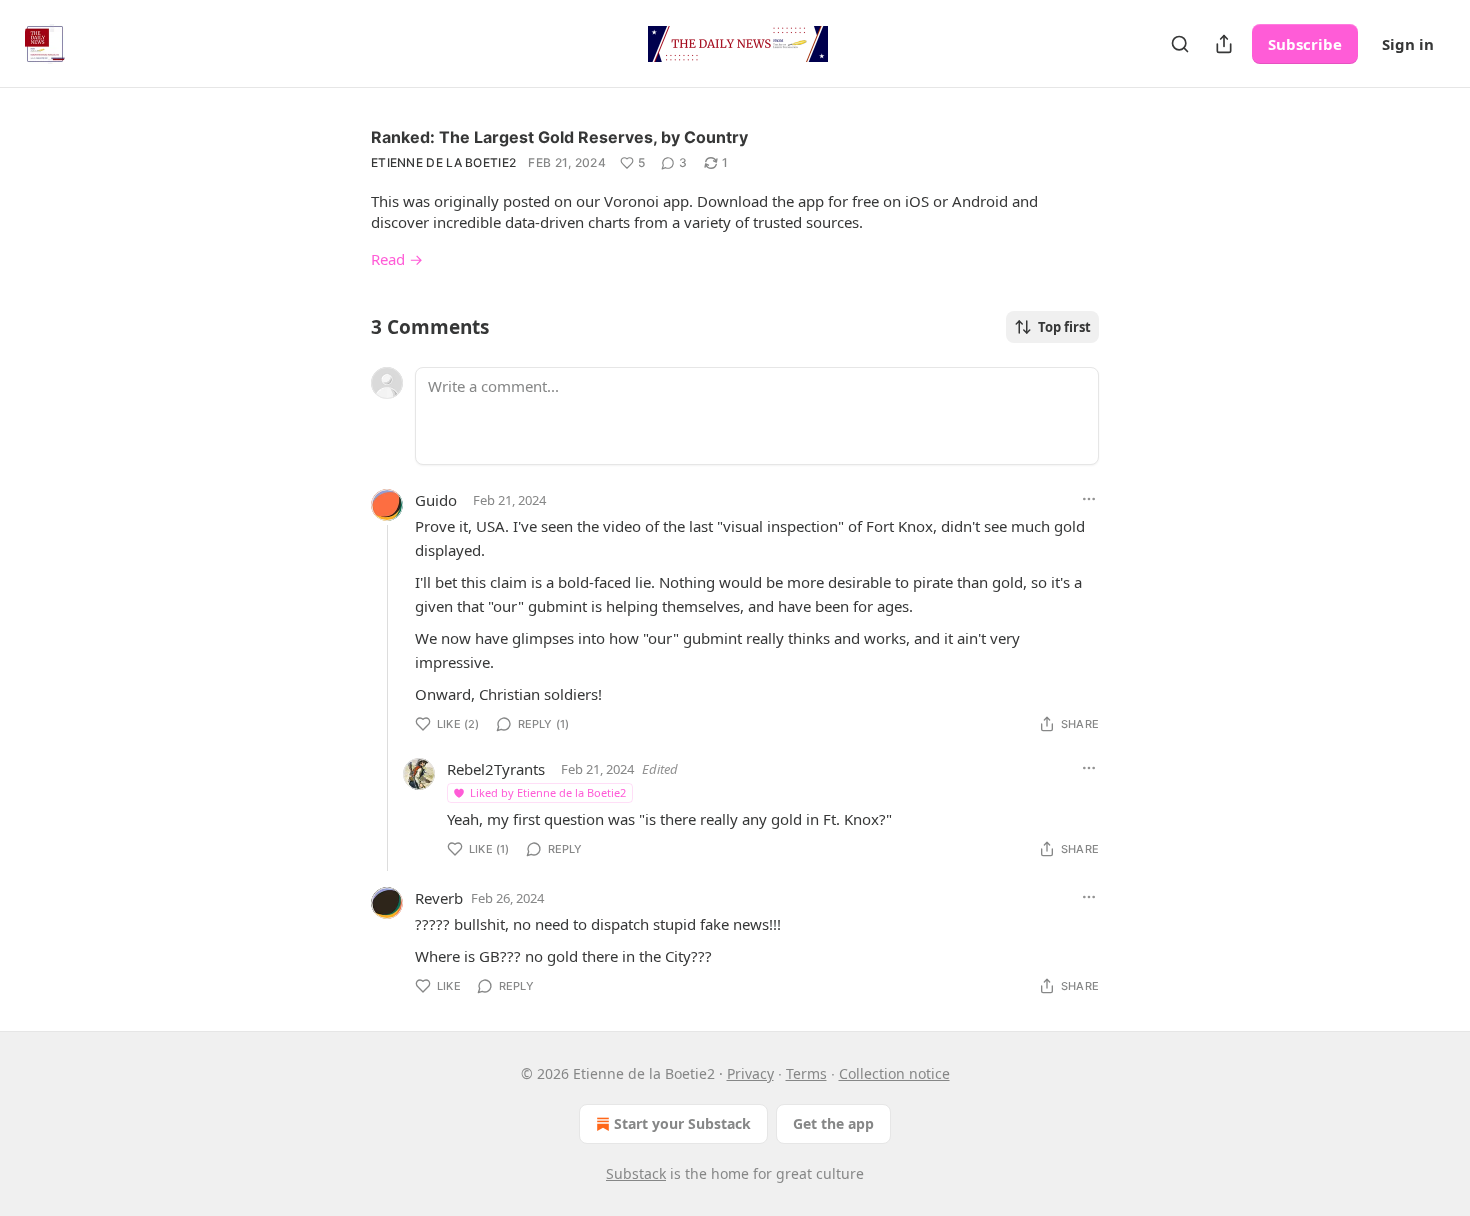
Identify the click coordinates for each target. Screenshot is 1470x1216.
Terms (806, 1073)
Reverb (439, 898)
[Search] (1180, 44)
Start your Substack (682, 1123)
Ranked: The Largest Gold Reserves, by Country (559, 137)
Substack (636, 1173)
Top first (1064, 327)
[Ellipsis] (1089, 499)
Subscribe (1305, 44)
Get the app (833, 1123)
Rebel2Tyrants (496, 769)
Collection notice (894, 1073)
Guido (436, 500)
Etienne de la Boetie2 (443, 162)
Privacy (750, 1073)
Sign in (1408, 44)
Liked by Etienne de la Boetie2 (548, 792)
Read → (397, 259)
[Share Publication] (1224, 44)
